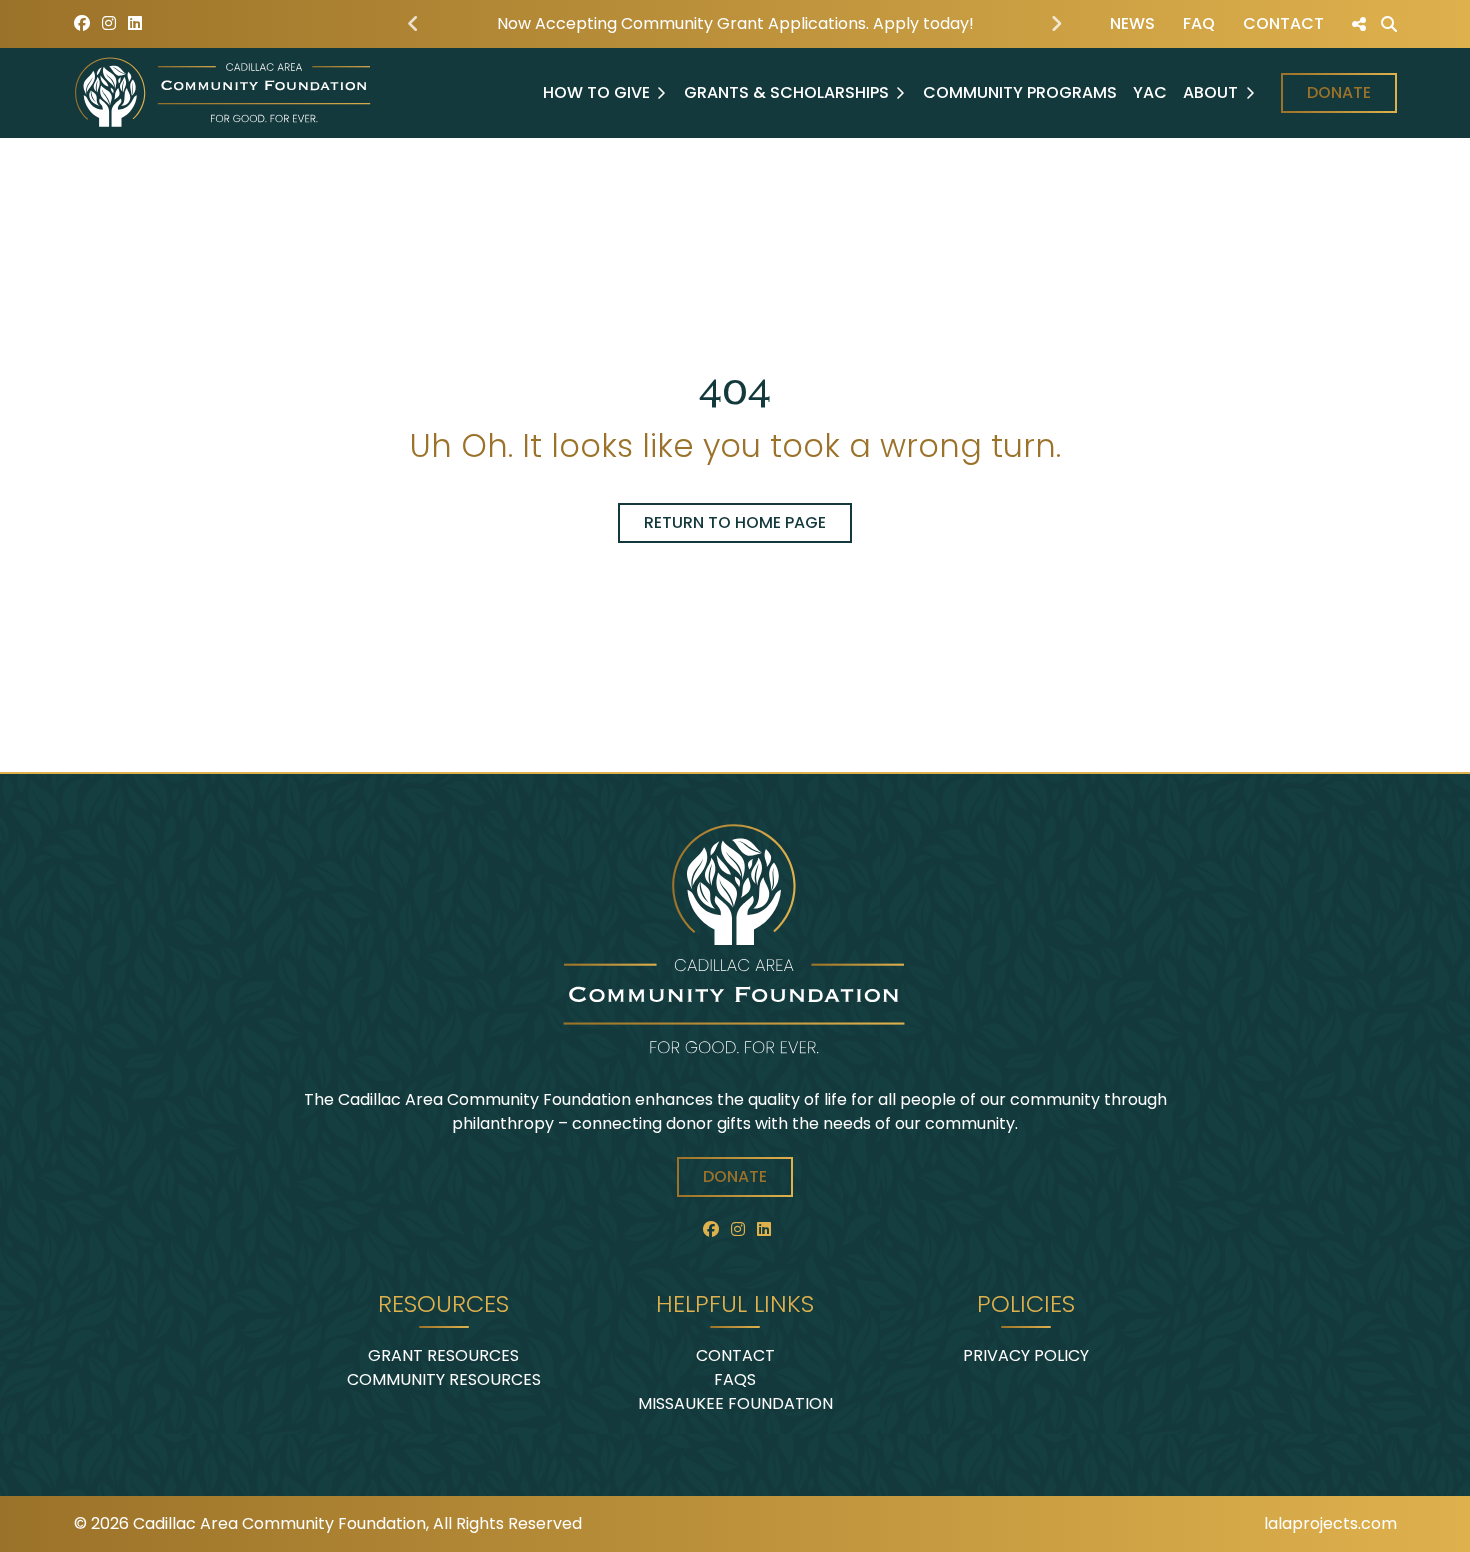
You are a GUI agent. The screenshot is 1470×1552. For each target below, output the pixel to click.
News (1132, 23)
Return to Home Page (735, 522)
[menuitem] (1132, 24)
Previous (413, 24)
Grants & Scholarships (786, 92)
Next (1057, 24)
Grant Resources (443, 1355)
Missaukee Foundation (735, 1403)
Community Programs (1020, 92)
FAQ (1199, 23)
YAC (1150, 92)
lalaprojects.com (1330, 1523)
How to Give (596, 92)
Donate (1339, 92)
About (1210, 92)
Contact (1283, 23)
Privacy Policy (1026, 1355)
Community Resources (444, 1379)
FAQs (735, 1379)
